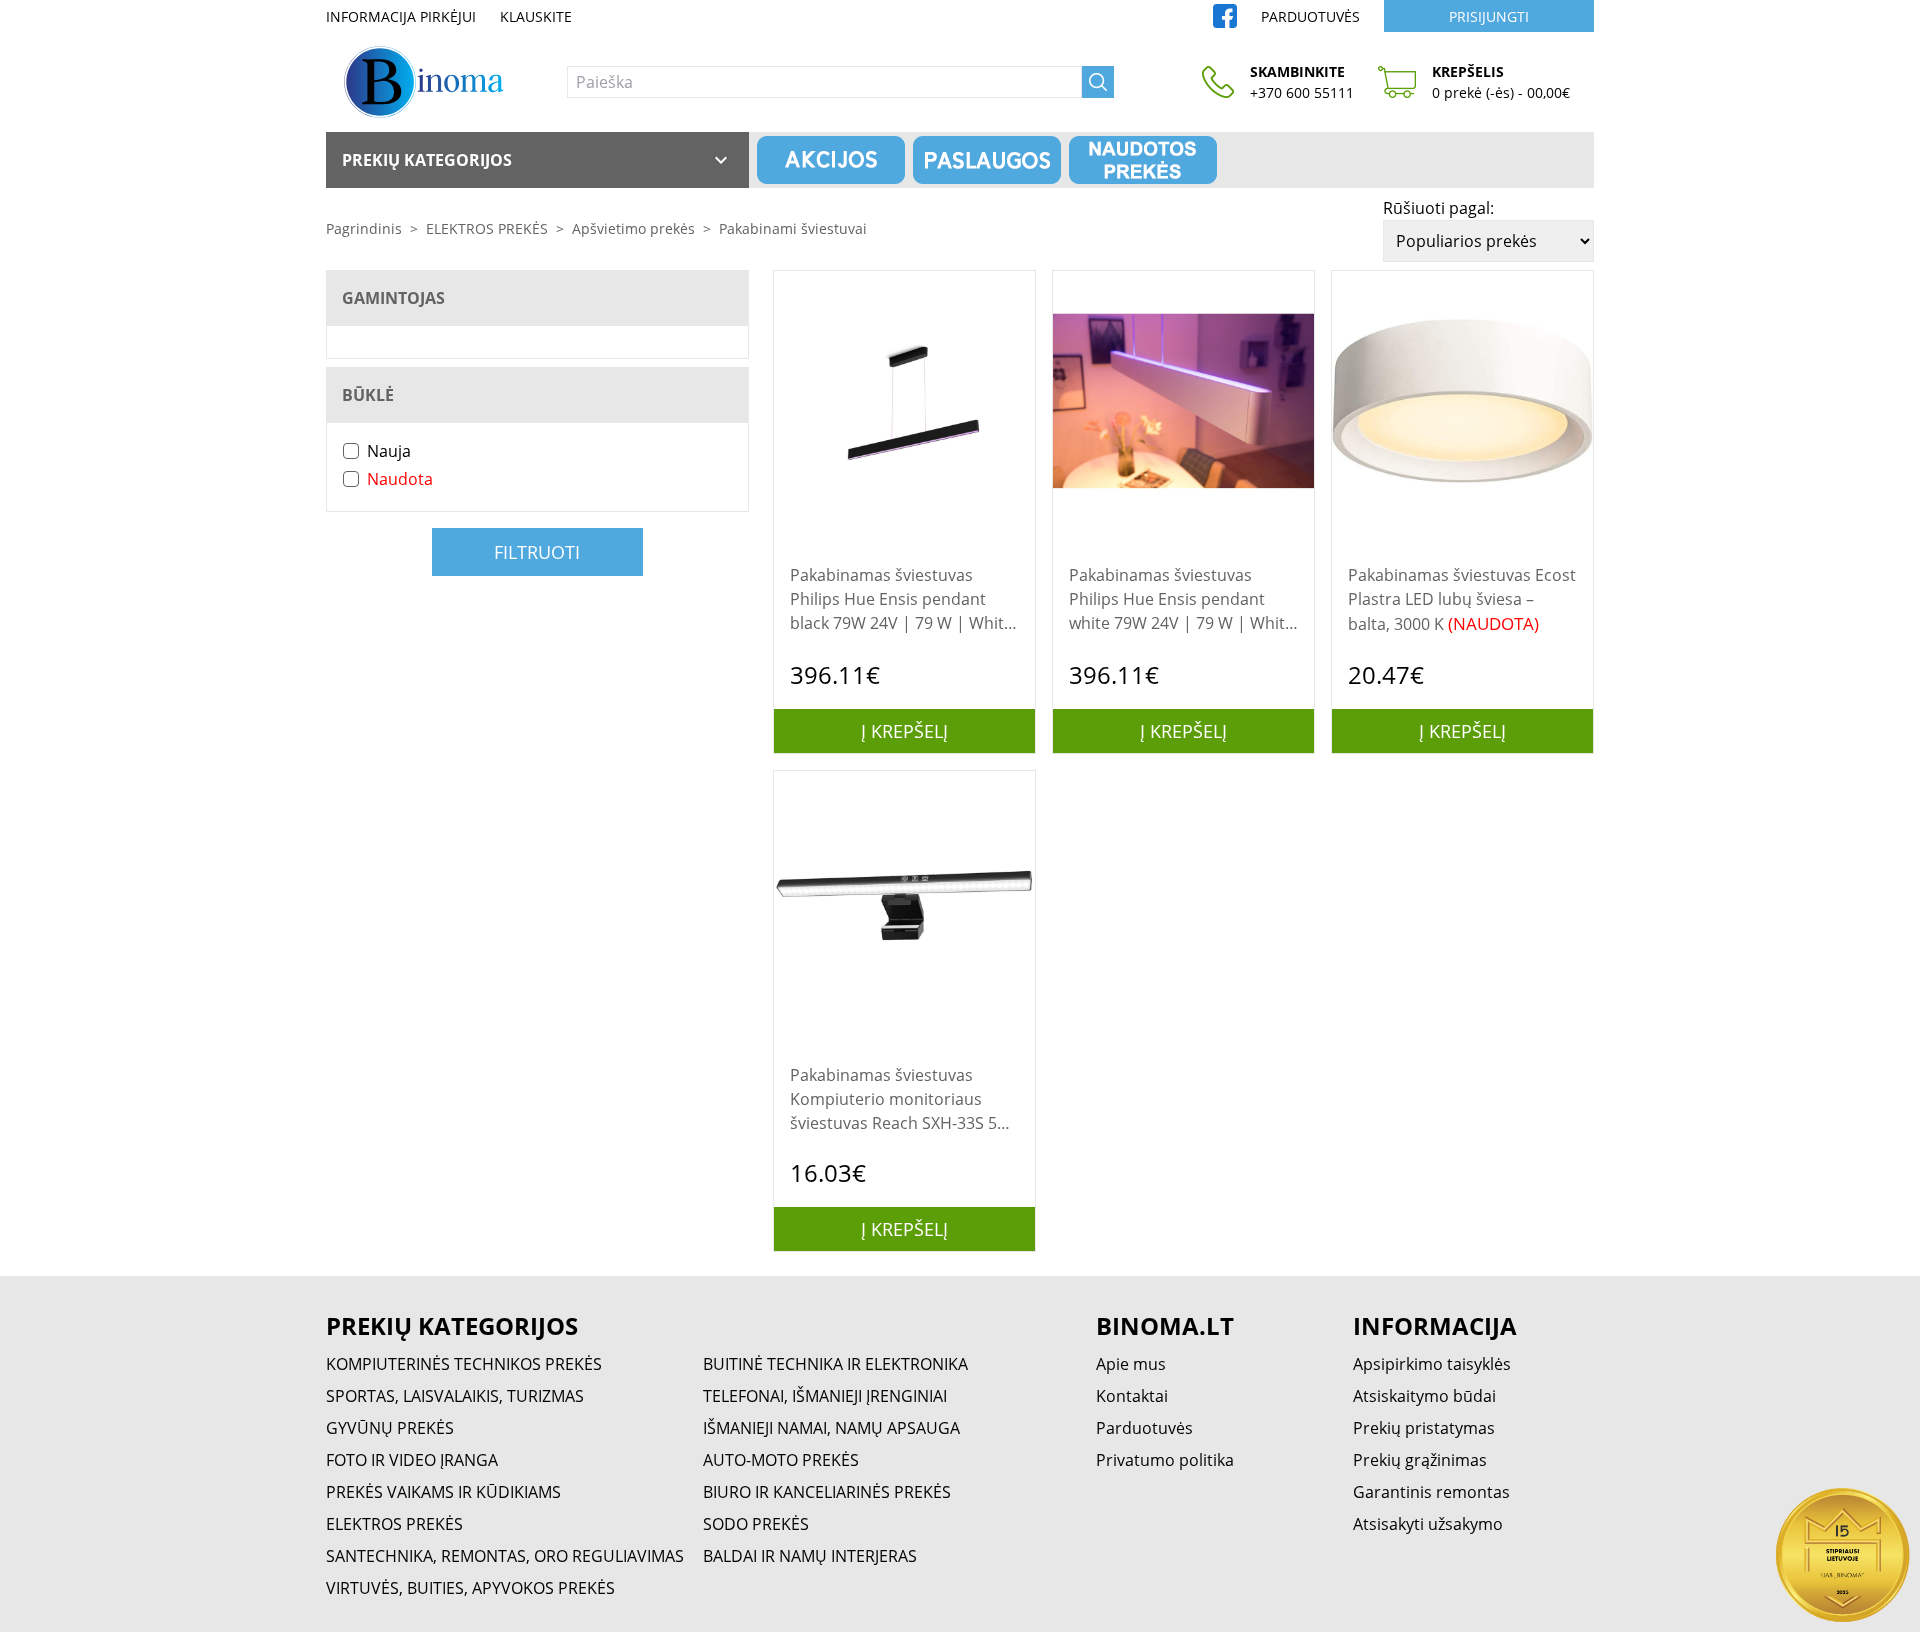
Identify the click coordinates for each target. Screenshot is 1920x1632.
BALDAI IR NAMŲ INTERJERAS (810, 1556)
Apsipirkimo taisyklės (1432, 1364)
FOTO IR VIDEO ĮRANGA (412, 1460)
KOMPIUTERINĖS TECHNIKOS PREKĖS (464, 1364)
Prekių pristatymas (1424, 1428)
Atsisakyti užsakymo (1428, 1524)
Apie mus (1131, 1364)
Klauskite (536, 16)
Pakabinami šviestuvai (793, 228)
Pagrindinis (364, 228)
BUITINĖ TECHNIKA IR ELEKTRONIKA (835, 1364)
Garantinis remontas (1431, 1492)
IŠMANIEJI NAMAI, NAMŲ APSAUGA (831, 1428)
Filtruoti (537, 552)
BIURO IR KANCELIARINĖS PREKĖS (827, 1492)
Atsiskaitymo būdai (1424, 1396)
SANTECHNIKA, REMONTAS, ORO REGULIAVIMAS (505, 1556)
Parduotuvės (1310, 16)
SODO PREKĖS (756, 1524)
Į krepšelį (904, 731)
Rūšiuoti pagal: (1438, 208)
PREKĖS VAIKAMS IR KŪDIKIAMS (443, 1492)
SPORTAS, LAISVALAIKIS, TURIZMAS (455, 1396)
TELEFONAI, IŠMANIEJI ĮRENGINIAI (825, 1396)
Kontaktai (1132, 1396)
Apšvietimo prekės (633, 228)
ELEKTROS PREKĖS (487, 228)
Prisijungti (1489, 16)
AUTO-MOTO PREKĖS (781, 1460)
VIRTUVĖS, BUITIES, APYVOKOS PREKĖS (470, 1588)
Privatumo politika (1165, 1460)
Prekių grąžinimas (1420, 1460)
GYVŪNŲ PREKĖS (390, 1428)
